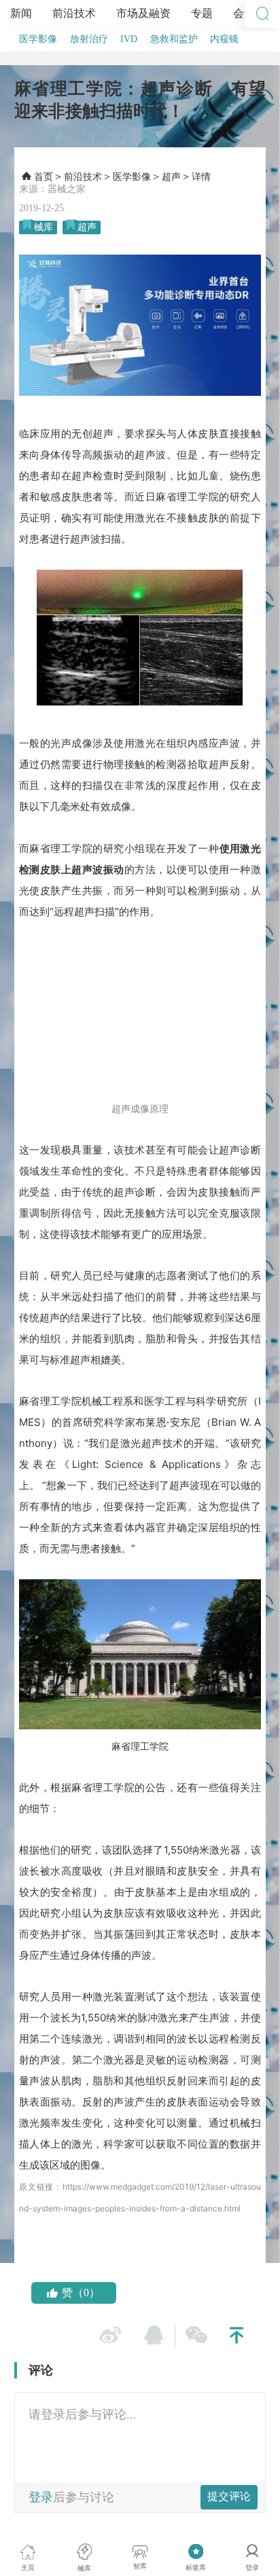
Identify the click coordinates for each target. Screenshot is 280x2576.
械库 (43, 227)
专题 (202, 13)
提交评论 (229, 2496)
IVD (129, 39)
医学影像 (38, 39)
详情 (201, 177)
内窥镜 (224, 39)
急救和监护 (174, 39)
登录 (41, 2497)
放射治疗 (89, 39)
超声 (171, 177)
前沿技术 (74, 13)
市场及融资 (143, 13)
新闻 (21, 13)
